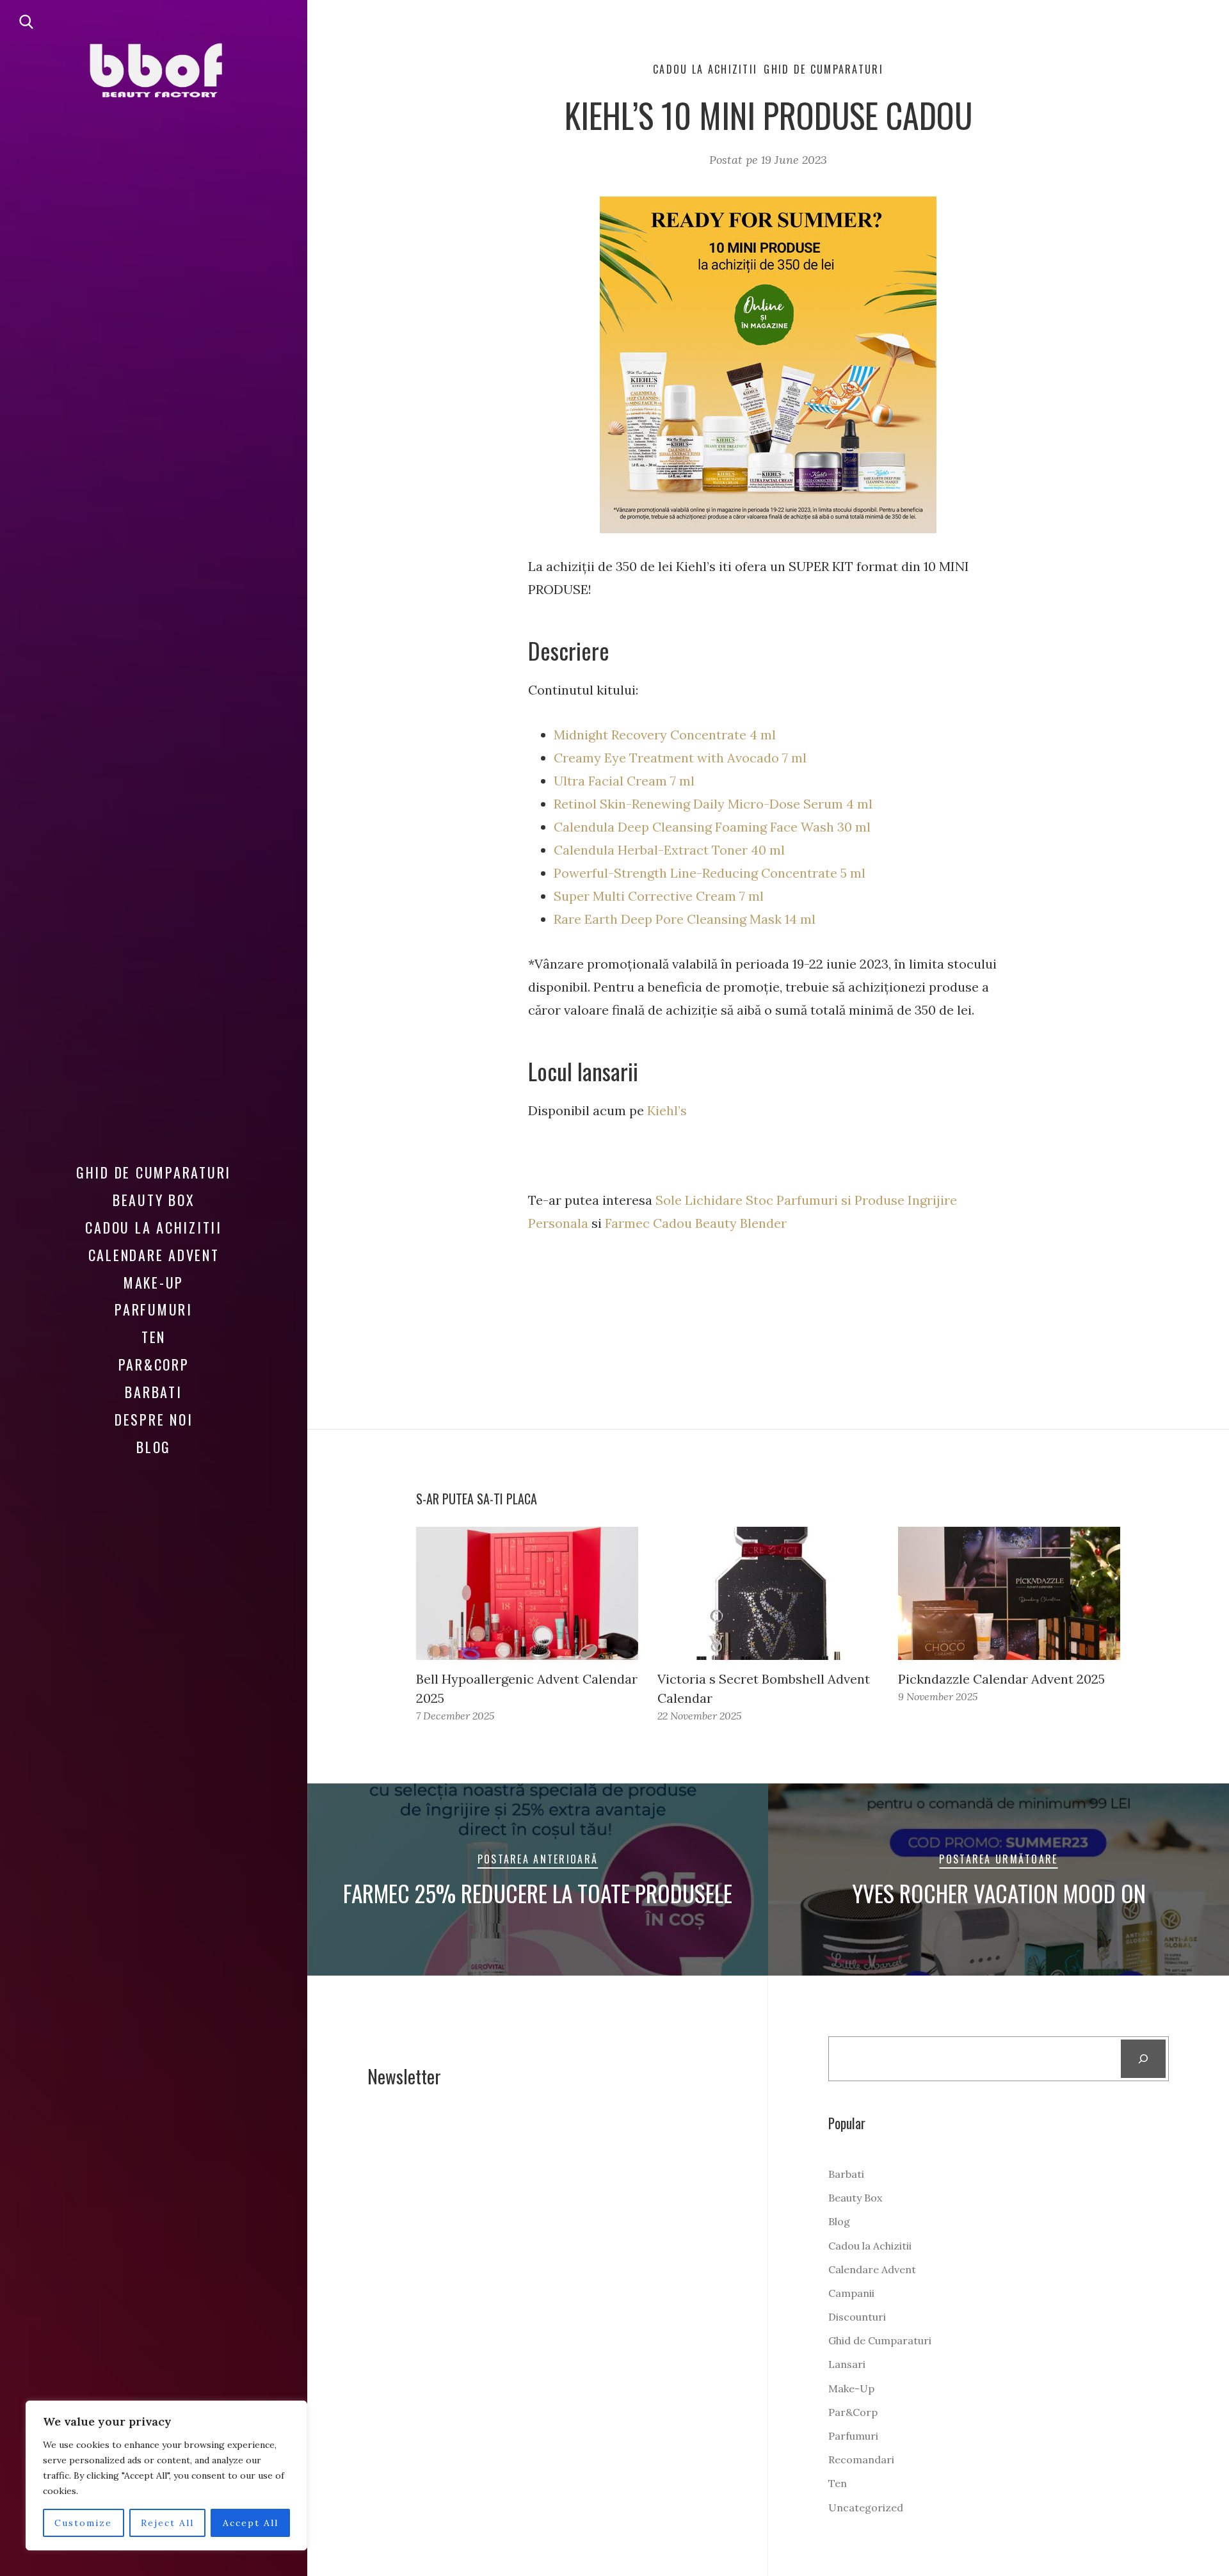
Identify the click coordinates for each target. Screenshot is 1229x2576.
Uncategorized (866, 2508)
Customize (83, 2523)
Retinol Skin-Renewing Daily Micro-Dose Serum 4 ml (713, 804)
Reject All (167, 2523)
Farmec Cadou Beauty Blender (694, 1223)
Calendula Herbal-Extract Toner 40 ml (669, 850)
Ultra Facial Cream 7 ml (624, 781)
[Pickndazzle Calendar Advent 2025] (1009, 1593)
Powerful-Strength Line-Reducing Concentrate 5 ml (710, 873)
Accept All (251, 2523)
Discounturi (857, 2317)
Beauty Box (154, 1200)
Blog (154, 1447)
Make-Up (154, 1282)
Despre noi (154, 1419)
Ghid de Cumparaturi (154, 1172)
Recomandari (861, 2459)
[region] (166, 2475)
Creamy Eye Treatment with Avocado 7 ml (680, 758)
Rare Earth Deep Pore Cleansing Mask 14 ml (685, 919)
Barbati (153, 1392)
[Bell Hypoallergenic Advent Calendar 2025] (527, 1593)
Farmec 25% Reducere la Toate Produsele (538, 1893)
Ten (154, 1337)
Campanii (851, 2293)
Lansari (847, 2364)
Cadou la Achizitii (154, 1227)
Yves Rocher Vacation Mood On (999, 1893)
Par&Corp (154, 1364)
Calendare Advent (154, 1255)
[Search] (1144, 2059)
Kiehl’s (667, 1110)
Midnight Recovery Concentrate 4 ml (665, 735)
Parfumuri (154, 1309)
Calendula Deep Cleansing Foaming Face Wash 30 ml (712, 827)
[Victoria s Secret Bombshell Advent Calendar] (768, 1593)
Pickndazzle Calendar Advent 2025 (1001, 1679)
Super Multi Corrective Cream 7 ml (659, 896)
